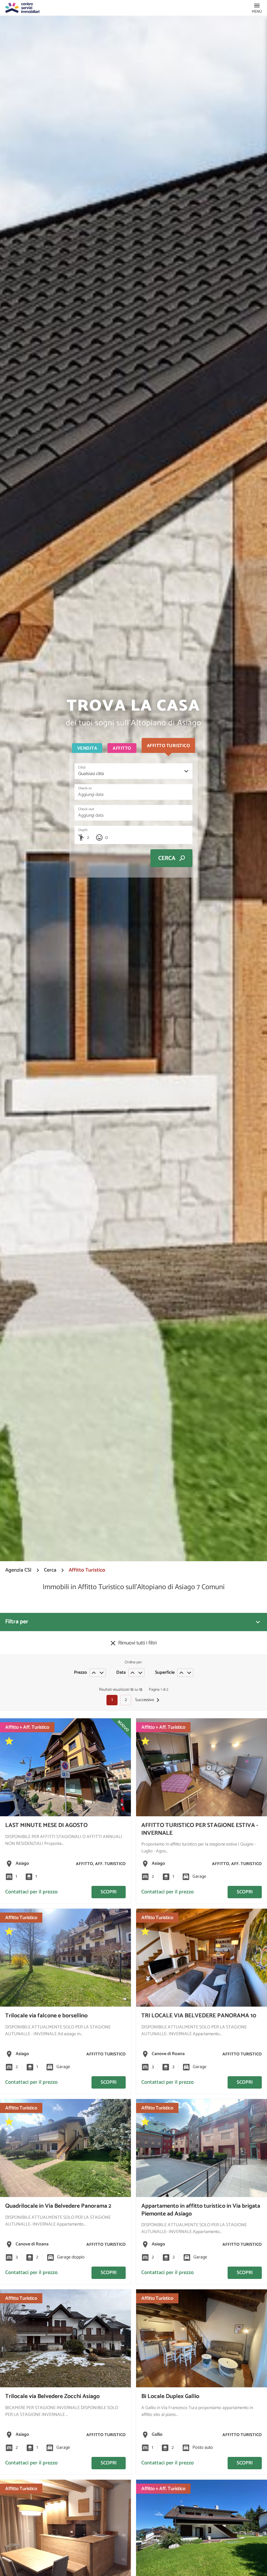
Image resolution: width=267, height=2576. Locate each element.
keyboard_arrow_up (94, 1673)
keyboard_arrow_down (102, 1673)
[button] (257, 8)
